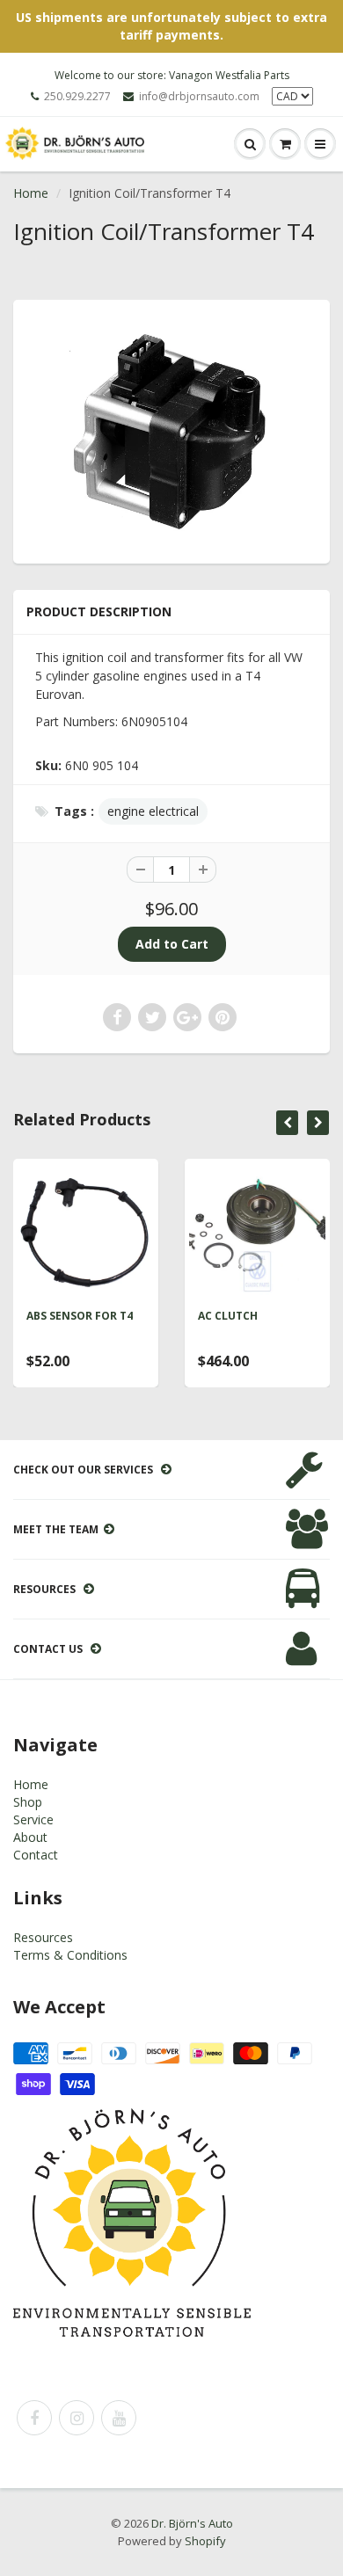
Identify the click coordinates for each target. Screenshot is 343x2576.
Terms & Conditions (70, 1955)
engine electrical (153, 811)
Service (33, 1819)
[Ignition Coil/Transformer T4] (171, 429)
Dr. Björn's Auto (192, 2523)
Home (31, 193)
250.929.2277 (77, 96)
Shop (28, 1802)
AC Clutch (228, 1316)
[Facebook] (34, 2418)
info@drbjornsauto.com (199, 96)
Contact (36, 1855)
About (30, 1837)
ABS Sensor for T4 (80, 1316)
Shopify (205, 2541)
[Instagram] (77, 2418)
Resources (43, 1937)
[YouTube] (119, 2418)
